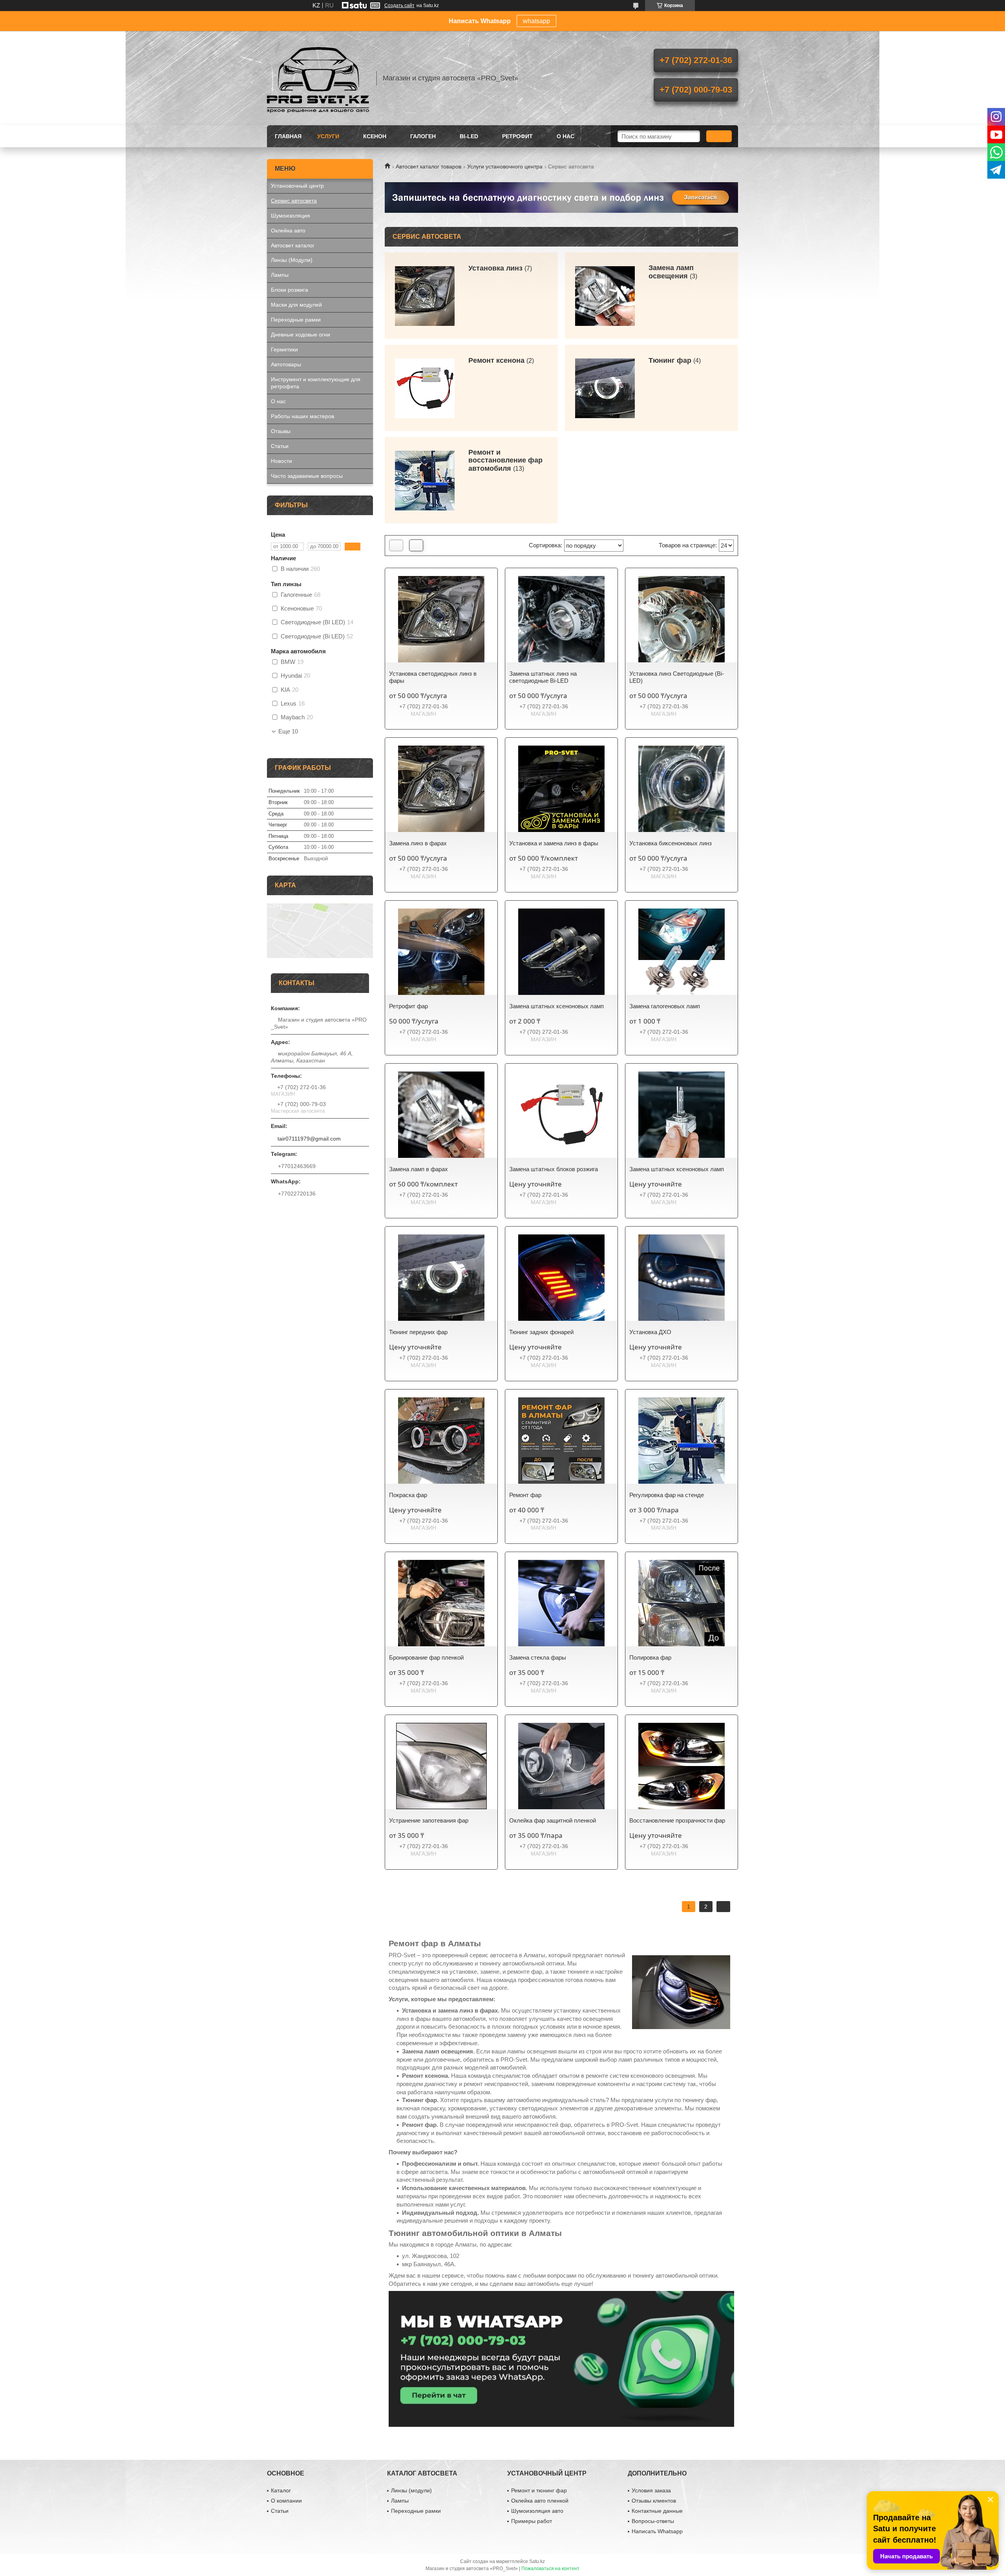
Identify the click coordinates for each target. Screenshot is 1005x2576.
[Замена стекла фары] (561, 1603)
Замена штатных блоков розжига (554, 1169)
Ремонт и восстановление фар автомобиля (505, 461)
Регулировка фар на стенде (667, 1495)
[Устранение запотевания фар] (441, 1766)
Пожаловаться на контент (550, 2569)
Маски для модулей (296, 305)
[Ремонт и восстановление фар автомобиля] (425, 480)
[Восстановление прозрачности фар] (682, 1766)
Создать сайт (399, 5)
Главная (288, 136)
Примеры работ (532, 2521)
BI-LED (469, 136)
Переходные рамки (296, 320)
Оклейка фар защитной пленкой (553, 1820)
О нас (566, 136)
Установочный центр (297, 186)
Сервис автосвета (294, 201)
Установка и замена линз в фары (554, 843)
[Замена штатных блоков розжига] (561, 1115)
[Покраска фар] (441, 1441)
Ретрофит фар (408, 1006)
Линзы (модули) (411, 2490)
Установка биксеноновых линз (671, 843)
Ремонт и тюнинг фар (539, 2490)
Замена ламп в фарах (418, 1169)
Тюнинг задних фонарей (541, 1332)
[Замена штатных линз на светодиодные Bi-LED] (561, 619)
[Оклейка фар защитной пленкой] (561, 1766)
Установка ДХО (650, 1332)
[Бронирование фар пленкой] (441, 1603)
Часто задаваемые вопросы (307, 476)
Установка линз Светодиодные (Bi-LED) (677, 677)
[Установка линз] (425, 296)
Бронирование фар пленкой (426, 1657)
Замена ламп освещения (671, 272)
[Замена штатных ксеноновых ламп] (561, 952)
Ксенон (375, 136)
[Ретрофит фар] (441, 952)
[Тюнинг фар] (605, 388)
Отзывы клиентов (654, 2501)
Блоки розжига (290, 290)
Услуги (328, 136)
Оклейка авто (288, 230)
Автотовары (286, 364)
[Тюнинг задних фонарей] (561, 1278)
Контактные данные (657, 2511)
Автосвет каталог (293, 245)
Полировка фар (650, 1657)
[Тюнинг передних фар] (441, 1278)
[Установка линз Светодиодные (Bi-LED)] (682, 619)
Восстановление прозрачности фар (677, 1820)
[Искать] (719, 136)
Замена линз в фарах (418, 843)
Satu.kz (537, 2561)
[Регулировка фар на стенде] (682, 1441)
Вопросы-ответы (653, 2521)
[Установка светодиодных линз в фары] (441, 619)
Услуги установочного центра (505, 166)
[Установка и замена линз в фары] (561, 789)
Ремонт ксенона (496, 360)
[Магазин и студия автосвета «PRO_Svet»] (318, 78)
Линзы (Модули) (292, 260)
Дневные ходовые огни (301, 335)
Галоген (423, 136)
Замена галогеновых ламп (665, 1006)
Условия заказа (651, 2490)
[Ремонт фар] (561, 1441)
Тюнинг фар (670, 360)
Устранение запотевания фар (429, 1820)
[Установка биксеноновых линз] (682, 789)
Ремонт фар (525, 1495)
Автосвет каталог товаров (428, 166)
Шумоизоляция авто (537, 2511)
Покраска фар (408, 1495)
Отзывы (281, 431)
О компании (286, 2501)
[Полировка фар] (682, 1603)
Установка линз (495, 268)
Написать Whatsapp (657, 2531)
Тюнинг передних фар (418, 1332)
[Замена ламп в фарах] (441, 1115)
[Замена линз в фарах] (441, 789)
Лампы (280, 275)
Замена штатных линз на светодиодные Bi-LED (543, 677)
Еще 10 (288, 731)
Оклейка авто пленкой (540, 2501)
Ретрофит (517, 136)
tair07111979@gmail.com (309, 1139)
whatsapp (536, 21)
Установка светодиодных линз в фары (433, 677)
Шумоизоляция (291, 216)
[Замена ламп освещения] (605, 296)
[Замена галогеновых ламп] (682, 952)
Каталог (281, 2490)
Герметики (284, 349)
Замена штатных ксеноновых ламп (556, 1006)
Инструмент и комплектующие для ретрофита (316, 383)
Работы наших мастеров (302, 416)
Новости (281, 461)
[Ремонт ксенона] (425, 388)
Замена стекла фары (538, 1657)
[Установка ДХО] (682, 1278)
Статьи (280, 446)
